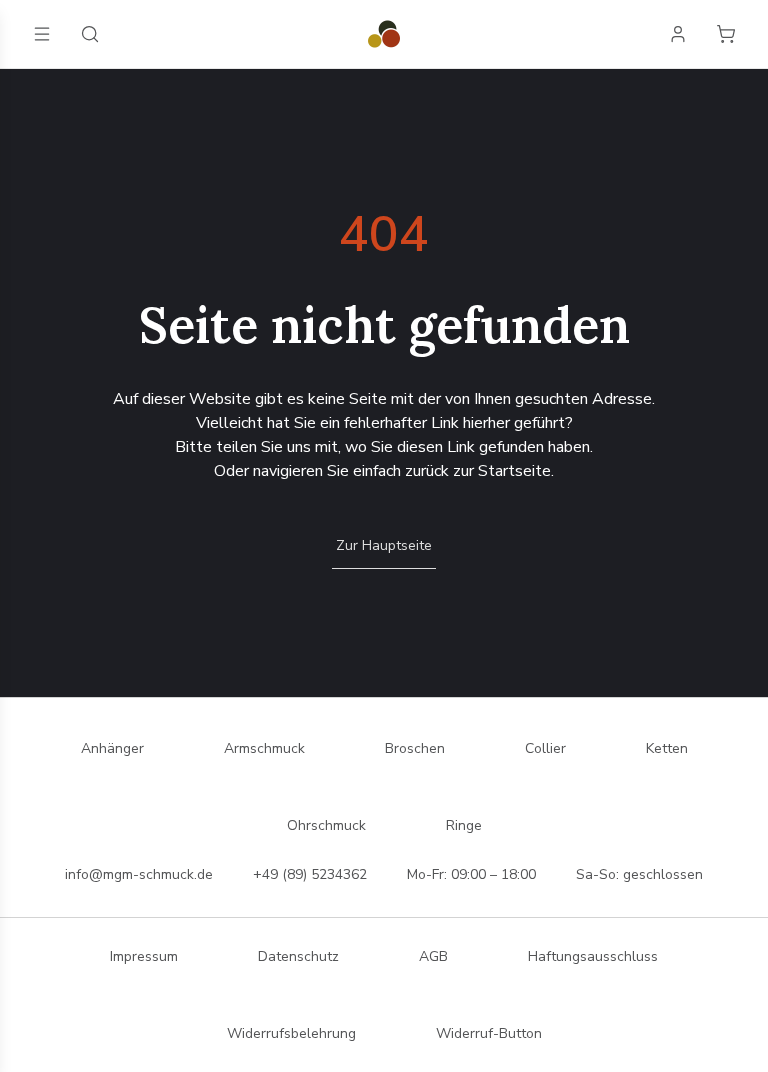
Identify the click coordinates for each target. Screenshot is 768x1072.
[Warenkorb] (726, 34)
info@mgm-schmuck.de (139, 874)
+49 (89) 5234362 (310, 874)
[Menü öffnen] (42, 34)
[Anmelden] (678, 34)
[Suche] (90, 34)
